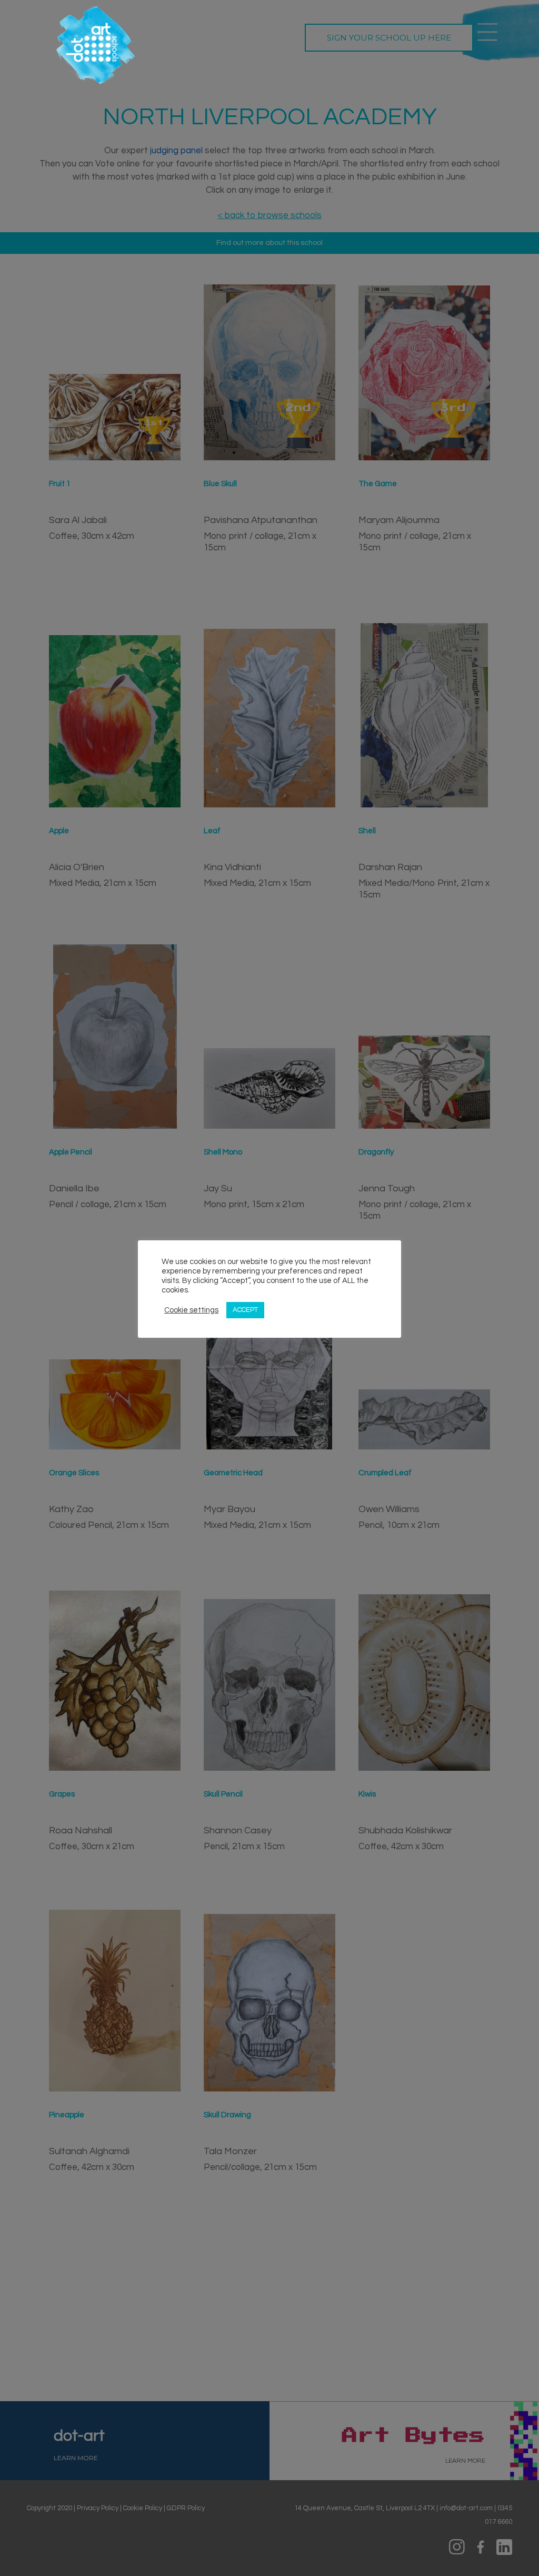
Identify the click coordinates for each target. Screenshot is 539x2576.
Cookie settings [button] (191, 1310)
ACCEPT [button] (245, 1310)
